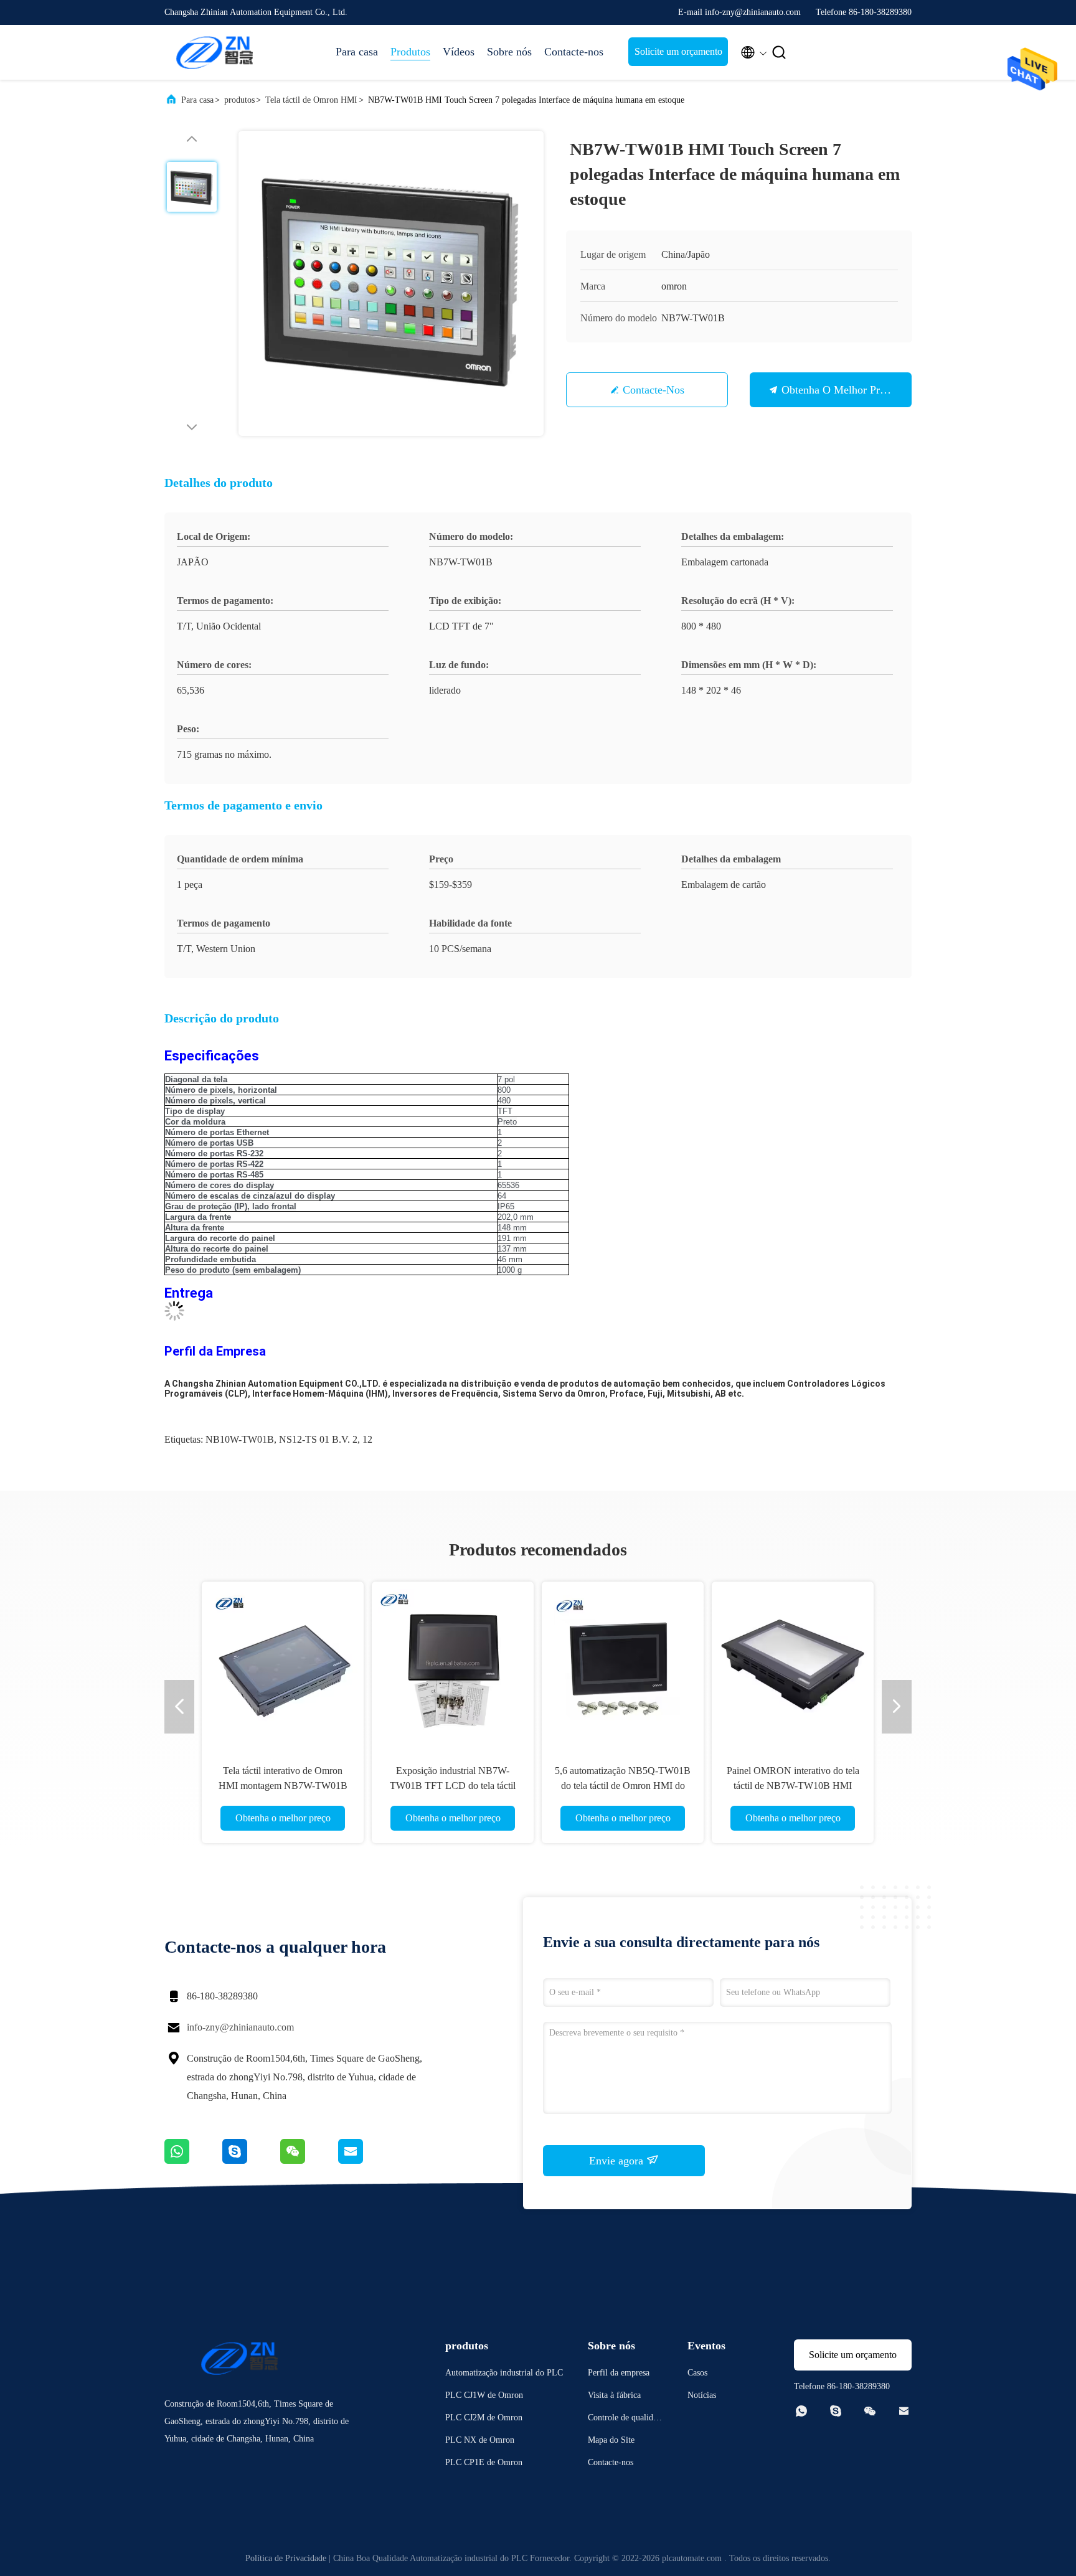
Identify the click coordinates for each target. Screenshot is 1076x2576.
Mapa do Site (611, 2440)
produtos (239, 100)
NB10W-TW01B (240, 1439)
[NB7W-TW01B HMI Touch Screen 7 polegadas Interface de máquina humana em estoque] (391, 283)
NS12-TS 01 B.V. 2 (318, 1439)
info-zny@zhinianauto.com (240, 2027)
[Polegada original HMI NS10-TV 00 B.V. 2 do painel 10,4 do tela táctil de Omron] (453, 1663)
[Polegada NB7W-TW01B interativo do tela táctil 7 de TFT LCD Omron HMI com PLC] (623, 1663)
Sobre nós (509, 52)
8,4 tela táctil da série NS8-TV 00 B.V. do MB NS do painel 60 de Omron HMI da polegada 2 (793, 1786)
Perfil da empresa (619, 2373)
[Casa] (214, 52)
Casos (697, 2373)
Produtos (410, 52)
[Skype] (251, 2161)
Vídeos (459, 52)
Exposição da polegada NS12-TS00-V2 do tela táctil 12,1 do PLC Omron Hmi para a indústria (283, 1786)
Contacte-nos (574, 52)
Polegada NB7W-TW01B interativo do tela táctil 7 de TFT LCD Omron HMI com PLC (623, 1786)
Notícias (702, 2395)
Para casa (357, 52)
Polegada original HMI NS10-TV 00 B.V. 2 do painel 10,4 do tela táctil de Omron (453, 1786)
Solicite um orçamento (678, 51)
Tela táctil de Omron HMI (311, 100)
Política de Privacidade (286, 2558)
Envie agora (618, 2161)
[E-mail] (366, 2161)
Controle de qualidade (625, 2419)
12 (367, 1439)
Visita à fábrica (614, 2395)
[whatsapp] (193, 2161)
